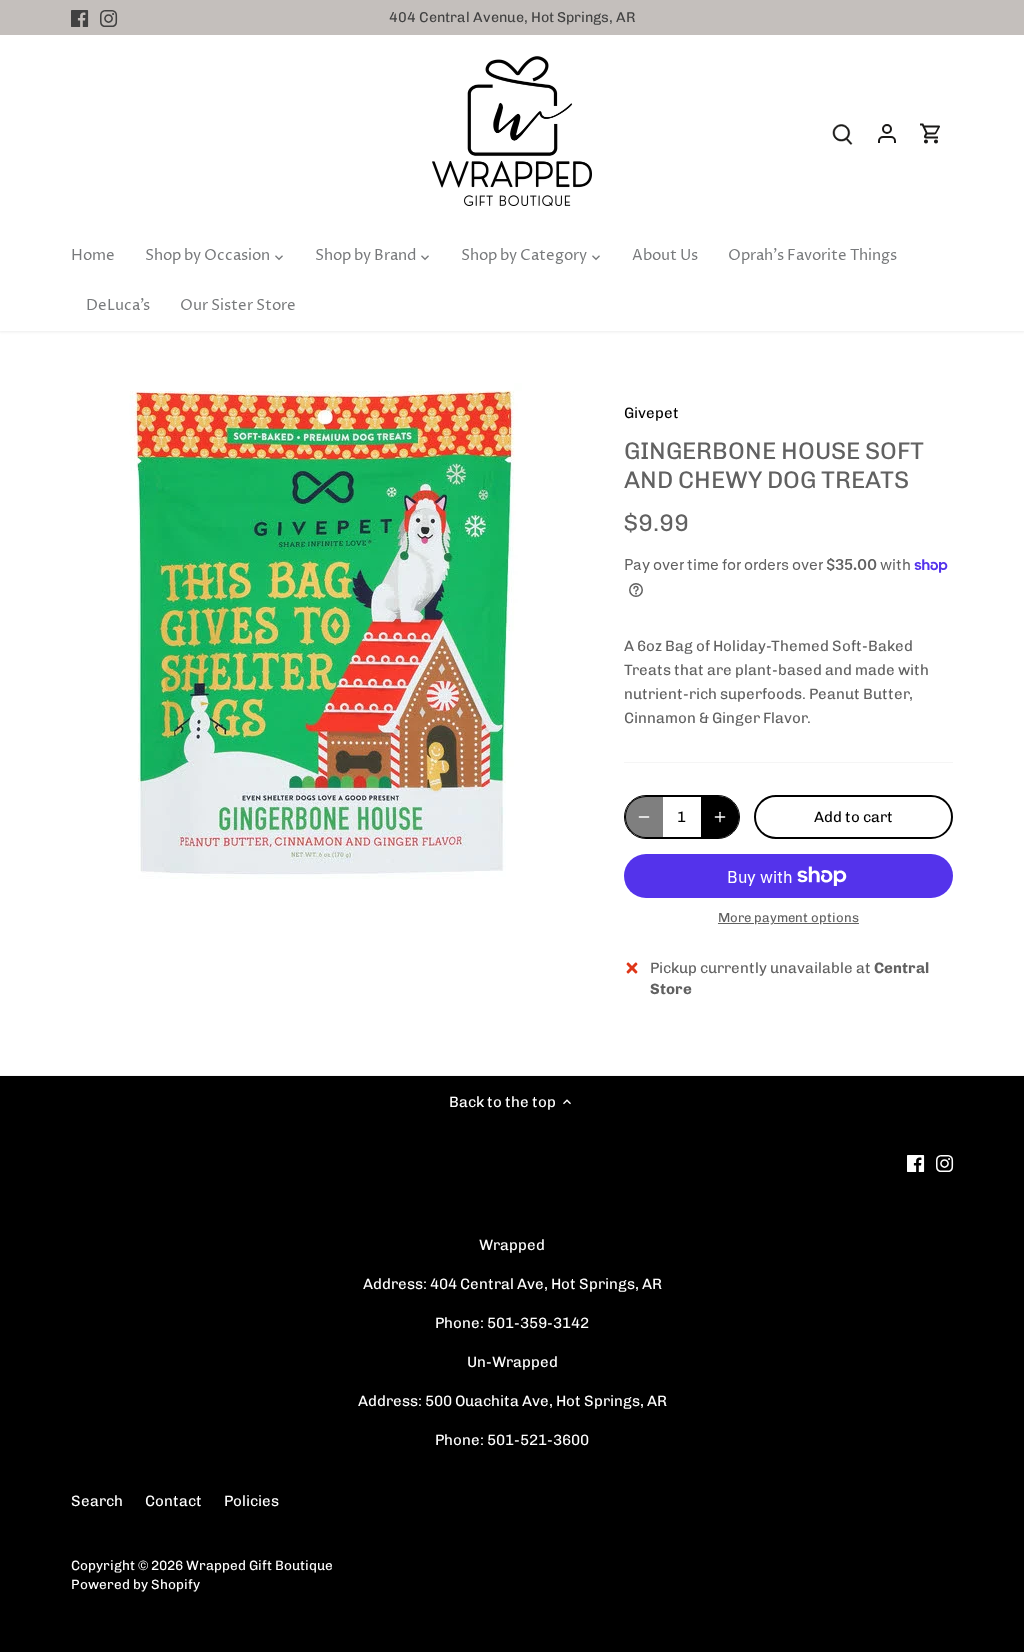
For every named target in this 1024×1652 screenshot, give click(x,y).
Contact (173, 1501)
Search (97, 1501)
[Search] (843, 133)
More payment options (788, 918)
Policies (251, 1501)
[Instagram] (108, 17)
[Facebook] (79, 17)
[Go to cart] (931, 133)
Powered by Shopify (135, 1584)
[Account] (887, 133)
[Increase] (720, 817)
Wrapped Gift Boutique (259, 1565)
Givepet (651, 413)
